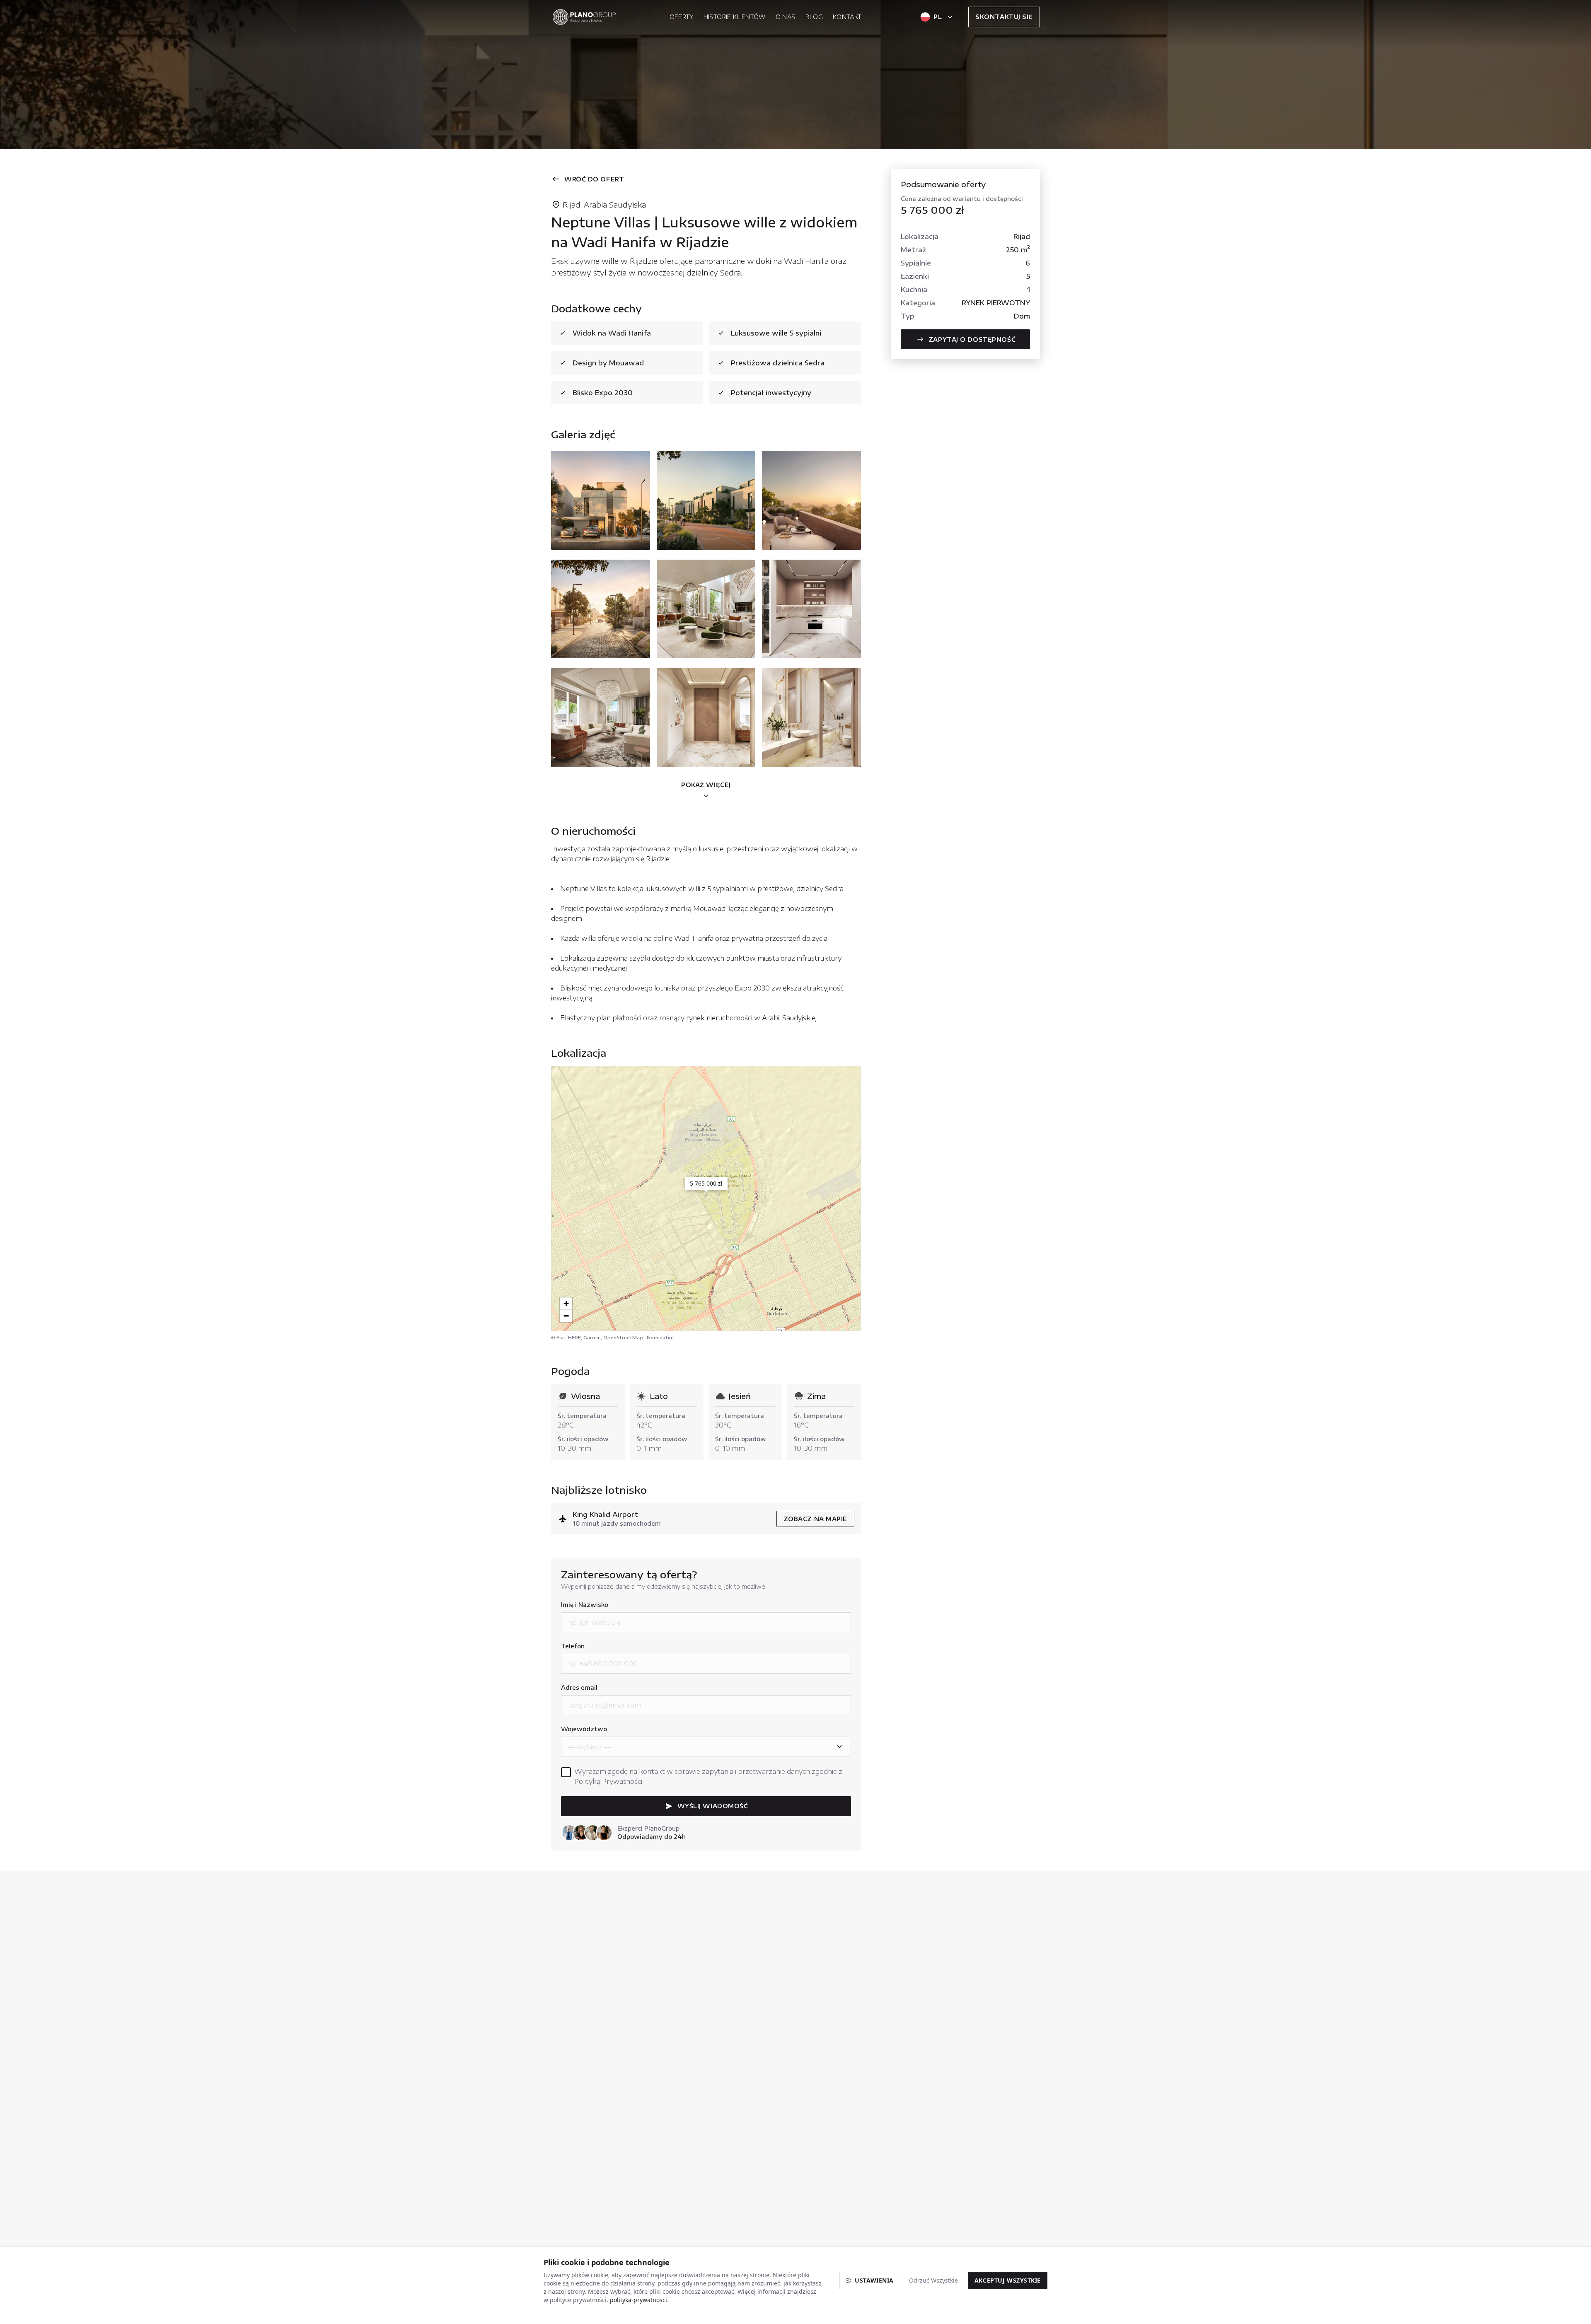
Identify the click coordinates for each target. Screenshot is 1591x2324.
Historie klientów (735, 17)
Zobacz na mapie (815, 1519)
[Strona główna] (584, 17)
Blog (814, 17)
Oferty (682, 17)
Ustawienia (874, 2280)
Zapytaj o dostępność (972, 339)
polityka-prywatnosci (638, 2300)
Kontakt (847, 17)
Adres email (579, 1687)
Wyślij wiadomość (713, 1806)
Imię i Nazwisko (585, 1605)
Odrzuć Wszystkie (933, 2280)
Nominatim (660, 1337)
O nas (786, 17)
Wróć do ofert (594, 179)
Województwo (584, 1729)
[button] (706, 1188)
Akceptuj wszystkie (1008, 2280)
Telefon (573, 1646)
